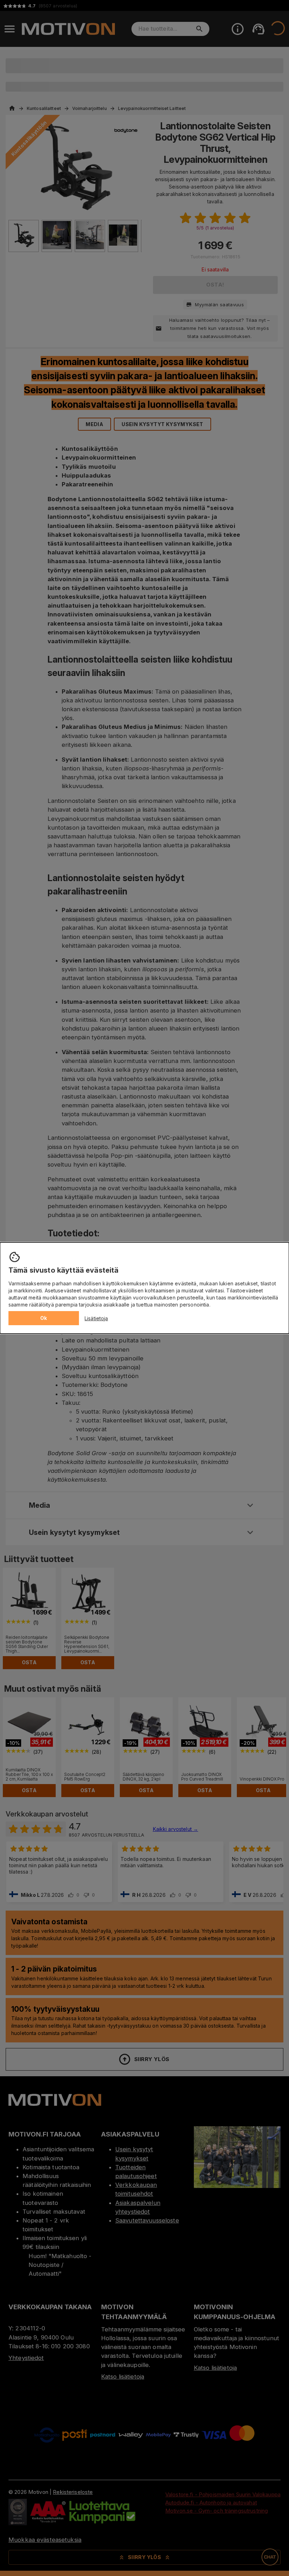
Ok (44, 1318)
